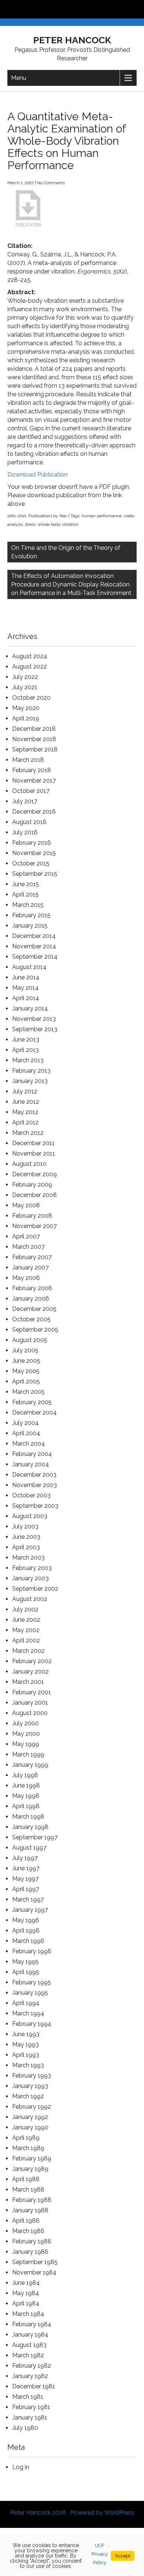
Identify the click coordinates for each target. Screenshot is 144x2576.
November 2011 (34, 1154)
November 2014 (34, 946)
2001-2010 (17, 516)
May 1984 (26, 2293)
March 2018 (28, 760)
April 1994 (26, 2003)
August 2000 (30, 1713)
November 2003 (35, 1485)
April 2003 (26, 1547)
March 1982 (28, 2355)
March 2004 (29, 1444)
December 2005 (34, 1309)
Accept (123, 2556)
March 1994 (28, 2013)
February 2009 (32, 1185)
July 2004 (25, 1423)
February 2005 (32, 1402)
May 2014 (25, 988)
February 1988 (32, 2200)
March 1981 (28, 2397)
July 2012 (25, 1091)
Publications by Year (48, 516)
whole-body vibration (58, 524)
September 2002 (35, 1589)
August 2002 (30, 1599)
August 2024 (30, 656)
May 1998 (26, 1796)
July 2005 (25, 1350)
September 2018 (35, 749)
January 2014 (30, 1008)
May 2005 (26, 1371)
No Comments (51, 183)
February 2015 (31, 915)
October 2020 (31, 698)
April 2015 (25, 894)
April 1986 (26, 2221)
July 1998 (25, 1775)
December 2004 (35, 1413)
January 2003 (30, 1578)
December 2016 (34, 812)
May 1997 (25, 1879)
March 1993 (28, 2065)
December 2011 (33, 1143)
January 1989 (30, 2169)
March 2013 (28, 1060)
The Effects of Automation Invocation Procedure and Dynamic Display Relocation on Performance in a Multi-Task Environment (71, 584)
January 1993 (30, 2086)
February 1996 (32, 1951)
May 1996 (26, 1920)
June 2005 (26, 1361)
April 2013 (25, 1050)
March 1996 (28, 1941)
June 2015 (26, 884)
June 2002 (26, 1620)
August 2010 (29, 1164)
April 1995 (26, 1972)
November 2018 (34, 739)
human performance (102, 516)
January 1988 (30, 2210)
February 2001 (32, 1692)
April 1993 (26, 2055)
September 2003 (35, 1506)
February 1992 (32, 2107)
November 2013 (34, 1019)
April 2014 (26, 998)
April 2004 (26, 1433)
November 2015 (34, 853)
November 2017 (34, 781)
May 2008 (26, 1205)
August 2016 (29, 822)
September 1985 (35, 2262)
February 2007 (32, 1257)
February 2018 (32, 770)
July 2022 (25, 677)
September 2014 (35, 957)
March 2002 (28, 1651)
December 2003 (34, 1475)
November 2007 (35, 1226)
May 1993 (25, 2044)
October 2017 (31, 791)
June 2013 (26, 1040)
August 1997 (29, 1848)
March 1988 (28, 2190)
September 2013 (35, 1029)
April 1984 (26, 2303)
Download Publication (37, 475)
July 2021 (25, 687)
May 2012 (25, 1112)
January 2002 (30, 1672)
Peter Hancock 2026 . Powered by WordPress (72, 2513)
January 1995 (30, 1993)
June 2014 (26, 977)
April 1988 (26, 2179)
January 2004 (31, 1464)
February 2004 (32, 1454)
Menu (19, 78)
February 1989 (32, 2158)
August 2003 (30, 1516)
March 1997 (28, 1899)
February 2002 (32, 1661)
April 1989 (26, 2138)
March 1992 (28, 2096)
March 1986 (28, 2231)
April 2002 (26, 1640)
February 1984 (32, 2324)
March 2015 (28, 905)
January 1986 (30, 2252)
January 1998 (30, 1827)
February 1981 (31, 2407)
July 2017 (25, 801)
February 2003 (32, 1568)
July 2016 (25, 832)
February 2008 (32, 1216)
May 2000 (26, 1734)
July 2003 (25, 1526)
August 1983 (29, 2345)
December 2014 (34, 936)
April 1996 (26, 1931)
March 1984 (28, 2314)
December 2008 (35, 1195)
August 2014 (29, 967)
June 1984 (26, 2283)
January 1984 (30, 2335)
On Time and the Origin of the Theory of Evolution (66, 552)
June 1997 (26, 1868)
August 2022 (30, 667)
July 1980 (25, 2428)
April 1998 (26, 1806)
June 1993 (26, 2034)
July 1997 (25, 1858)
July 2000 (25, 1723)
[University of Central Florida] (56, 9)
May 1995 (25, 1962)
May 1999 (26, 1744)
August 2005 (30, 1340)
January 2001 (30, 1703)
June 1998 (26, 1785)
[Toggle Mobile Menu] (137, 9)
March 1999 (28, 1754)
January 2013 (30, 1081)
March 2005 (28, 1392)
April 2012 (25, 1122)
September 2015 (35, 874)
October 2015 (31, 863)
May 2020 (26, 708)
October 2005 (31, 1319)
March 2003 (28, 1558)
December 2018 (34, 729)
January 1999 (30, 1765)
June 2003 (26, 1537)
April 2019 (26, 718)
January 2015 (30, 926)
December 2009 (35, 1174)
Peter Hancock (72, 40)
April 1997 (26, 1889)
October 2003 (31, 1495)
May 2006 (26, 1278)
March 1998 (28, 1817)
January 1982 (30, 2376)
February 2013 (31, 1071)
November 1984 (34, 2272)
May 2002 (26, 1630)
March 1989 (28, 2148)
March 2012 (28, 1133)
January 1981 (30, 2417)
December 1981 (34, 2386)
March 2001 (28, 1682)
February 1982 (32, 2366)
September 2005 (35, 1330)
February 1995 (32, 1982)
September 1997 (35, 1837)
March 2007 (28, 1247)
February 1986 (32, 2241)
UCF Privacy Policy (100, 2554)
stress (30, 524)
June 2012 (26, 1102)
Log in (21, 2467)
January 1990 (30, 2127)
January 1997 (30, 1910)
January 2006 (31, 1299)
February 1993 (32, 2076)
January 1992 (30, 2117)
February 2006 (32, 1288)
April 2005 (26, 1381)
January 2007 (30, 1267)
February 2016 (32, 843)
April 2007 (26, 1236)
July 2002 (25, 1609)
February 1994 (32, 2024)
